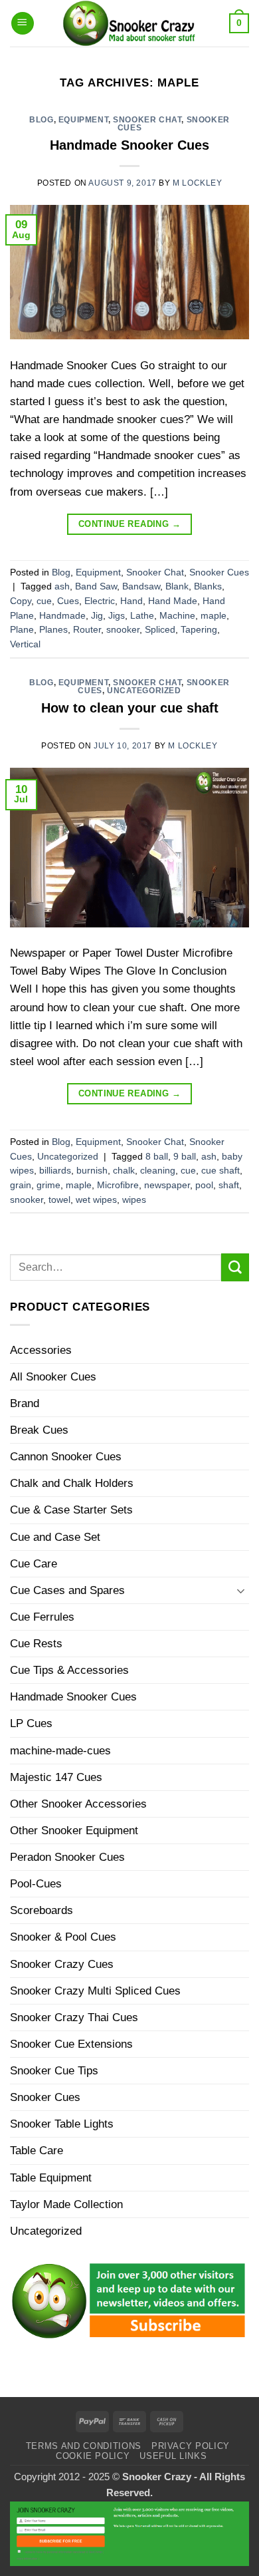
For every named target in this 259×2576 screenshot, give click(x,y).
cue (44, 601)
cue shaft (220, 1171)
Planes (53, 630)
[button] (23, 24)
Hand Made (173, 601)
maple (214, 616)
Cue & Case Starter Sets (71, 1510)
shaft (229, 1185)
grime (48, 1185)
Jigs (117, 616)
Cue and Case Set (55, 1537)
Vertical (25, 644)
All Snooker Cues (53, 1377)
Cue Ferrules (42, 1617)
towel (59, 1200)
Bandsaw (141, 586)
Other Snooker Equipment (74, 1831)
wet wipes (96, 1200)
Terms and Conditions (84, 2446)
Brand (25, 1403)
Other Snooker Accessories (78, 1804)
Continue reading (129, 524)
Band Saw (96, 586)
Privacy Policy (191, 2446)
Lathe (142, 616)
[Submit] (235, 1267)
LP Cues (31, 1723)
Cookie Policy (93, 2456)
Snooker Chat (147, 120)
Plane (22, 630)
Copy (21, 601)
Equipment (83, 120)
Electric (100, 601)
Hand (131, 601)
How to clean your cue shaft (130, 708)
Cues (68, 601)
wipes (134, 1200)
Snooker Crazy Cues (62, 1964)
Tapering (199, 630)
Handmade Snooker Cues (129, 145)
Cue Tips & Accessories (69, 1670)
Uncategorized (144, 691)
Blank (177, 586)
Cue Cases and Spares (67, 1590)
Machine (177, 616)
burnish (92, 1171)
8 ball (157, 1157)
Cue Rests (36, 1644)
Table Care (37, 2151)
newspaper (167, 1185)
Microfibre (118, 1185)
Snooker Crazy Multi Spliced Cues (95, 1991)
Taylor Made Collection (66, 2204)
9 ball (185, 1157)
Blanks (208, 586)
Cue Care (34, 1564)
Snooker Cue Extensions (71, 2044)
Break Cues (39, 1430)
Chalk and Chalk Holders (72, 1483)
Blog (41, 120)
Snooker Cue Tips (54, 2071)
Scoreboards (42, 1910)
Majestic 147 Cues (56, 1777)
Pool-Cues (36, 1884)
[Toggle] (241, 1591)
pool (204, 1185)
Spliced (160, 630)
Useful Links (173, 2456)
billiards (55, 1171)
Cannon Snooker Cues (66, 1457)
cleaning (158, 1171)
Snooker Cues (219, 572)
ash (62, 586)
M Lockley (197, 183)
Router (87, 630)
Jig (97, 616)
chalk (124, 1171)
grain (21, 1185)
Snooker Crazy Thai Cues (74, 2017)
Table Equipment (51, 2178)
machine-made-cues (60, 1751)
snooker (123, 630)
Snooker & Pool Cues (63, 1937)
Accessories (41, 1350)
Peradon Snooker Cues (67, 1857)
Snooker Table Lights (62, 2124)
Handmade (62, 616)
